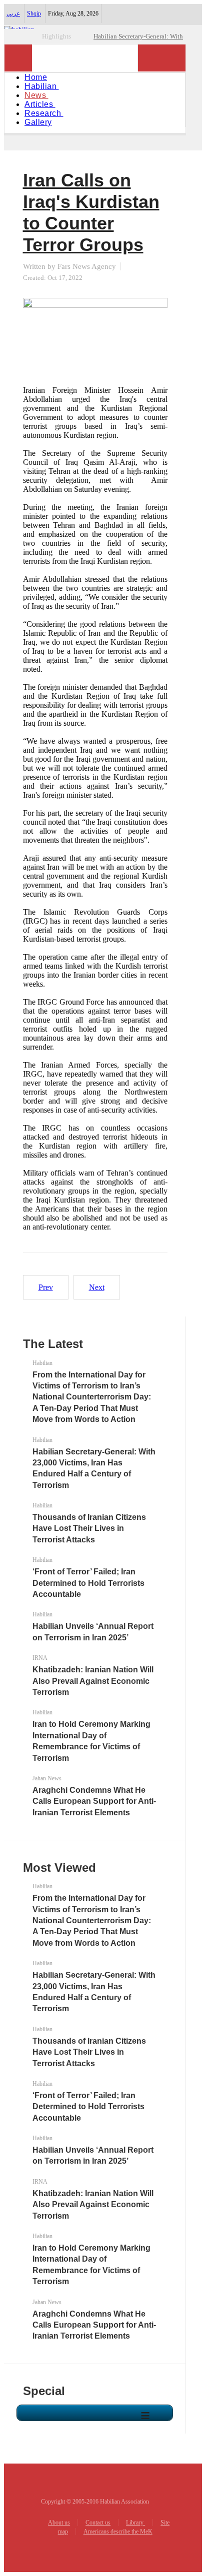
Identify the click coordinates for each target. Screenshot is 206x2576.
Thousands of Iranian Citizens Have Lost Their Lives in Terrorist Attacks (89, 1528)
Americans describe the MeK (118, 2532)
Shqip (34, 13)
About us (59, 2523)
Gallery (38, 122)
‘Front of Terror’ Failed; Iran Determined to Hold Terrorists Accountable (88, 1583)
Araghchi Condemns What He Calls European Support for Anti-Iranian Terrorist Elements (94, 1801)
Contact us (98, 2523)
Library (135, 2523)
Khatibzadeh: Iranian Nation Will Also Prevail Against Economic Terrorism (93, 1681)
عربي (13, 13)
